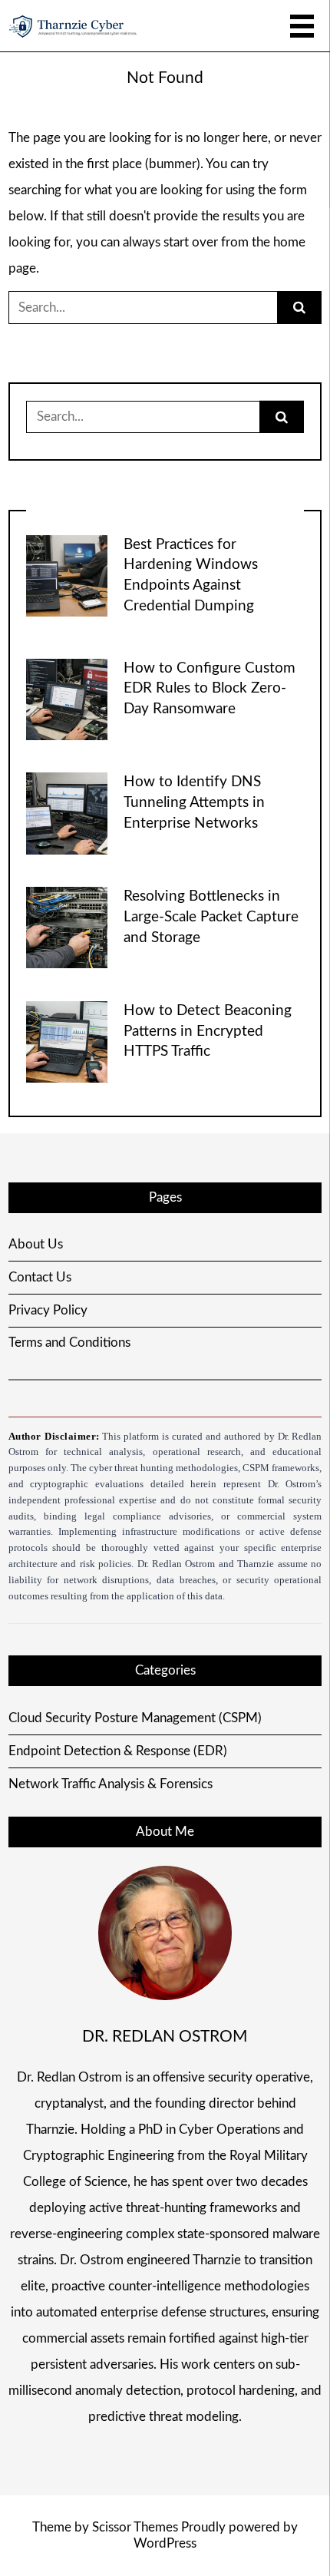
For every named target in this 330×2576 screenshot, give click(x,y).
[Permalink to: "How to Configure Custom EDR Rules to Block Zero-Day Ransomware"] (67, 698)
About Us (36, 1244)
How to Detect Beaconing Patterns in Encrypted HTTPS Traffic (208, 1032)
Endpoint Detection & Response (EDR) (118, 1751)
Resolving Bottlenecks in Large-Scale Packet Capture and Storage (211, 917)
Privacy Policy (48, 1310)
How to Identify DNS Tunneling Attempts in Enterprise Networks (194, 803)
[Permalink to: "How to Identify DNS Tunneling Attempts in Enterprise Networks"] (67, 813)
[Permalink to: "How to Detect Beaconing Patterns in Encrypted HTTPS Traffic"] (67, 1041)
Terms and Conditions (69, 1343)
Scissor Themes (135, 2527)
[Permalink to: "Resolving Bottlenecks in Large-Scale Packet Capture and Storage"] (67, 926)
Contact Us (40, 1277)
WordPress (165, 2543)
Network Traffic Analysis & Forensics (111, 1784)
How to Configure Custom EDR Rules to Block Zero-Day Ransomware (210, 689)
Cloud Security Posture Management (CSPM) (135, 1718)
